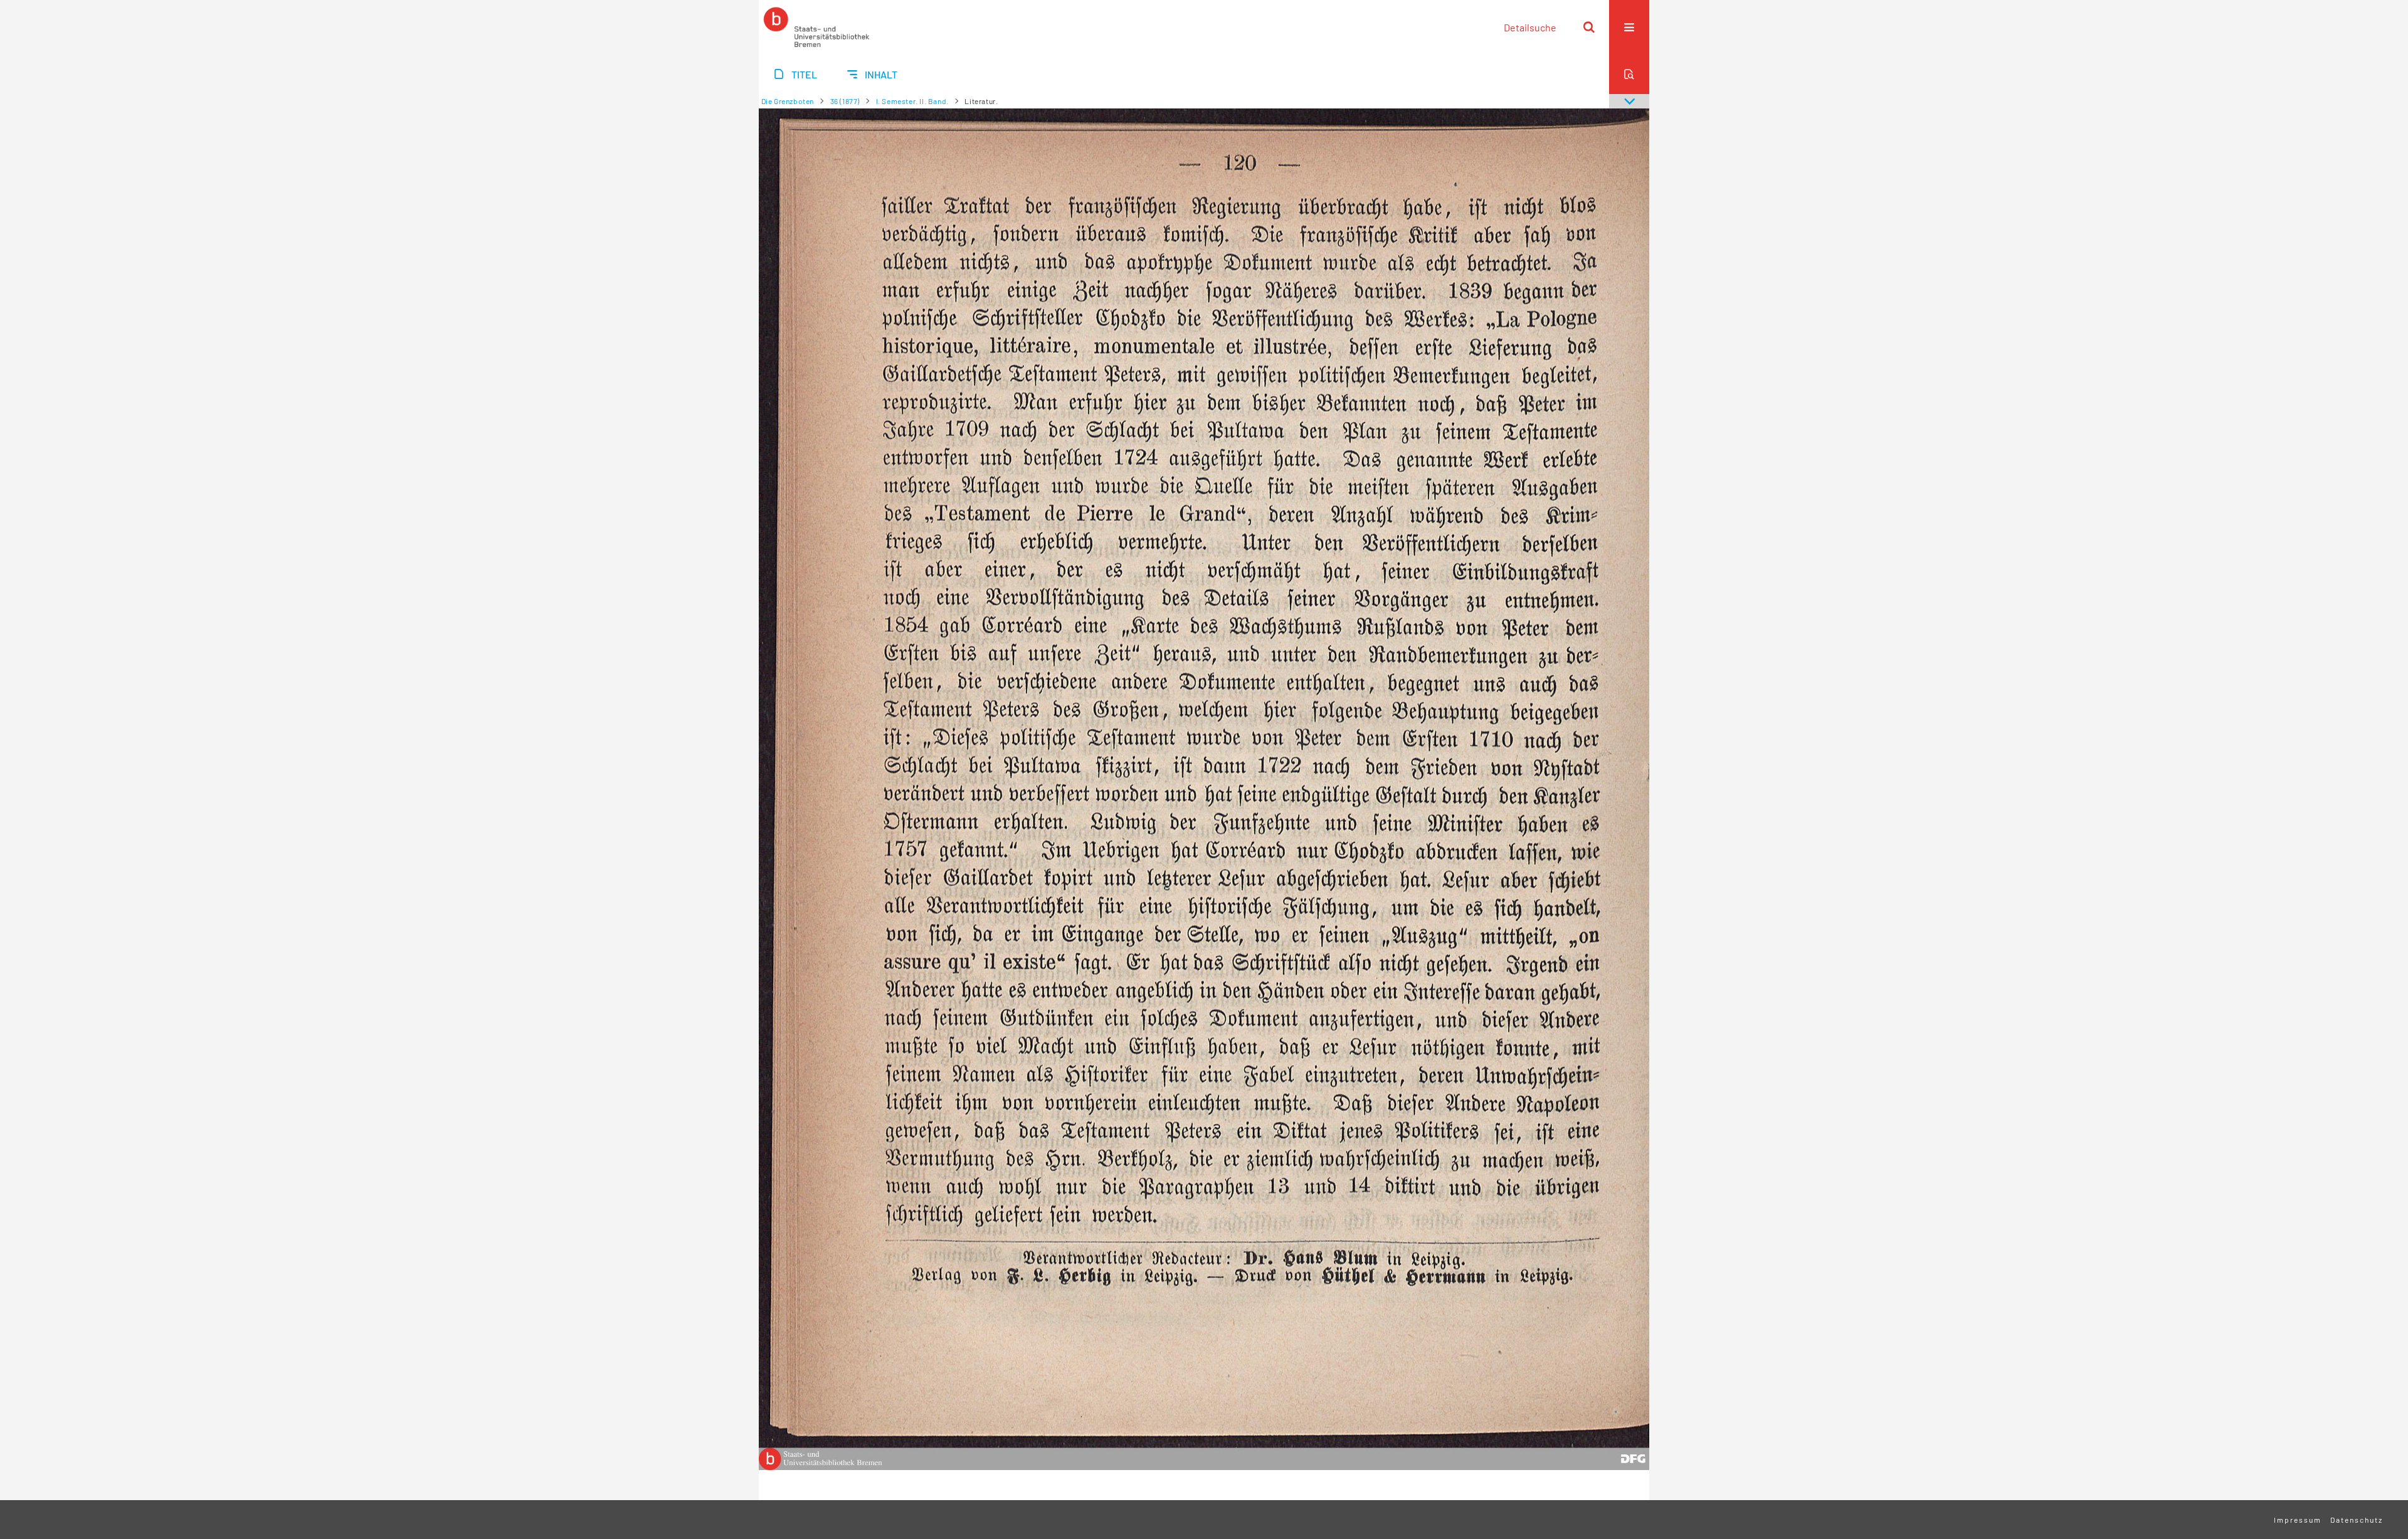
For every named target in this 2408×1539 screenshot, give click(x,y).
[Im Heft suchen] (1629, 74)
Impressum (2298, 1520)
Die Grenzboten (788, 101)
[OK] (1589, 27)
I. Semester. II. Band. (912, 101)
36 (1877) (845, 101)
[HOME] (816, 27)
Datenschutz (2357, 1520)
